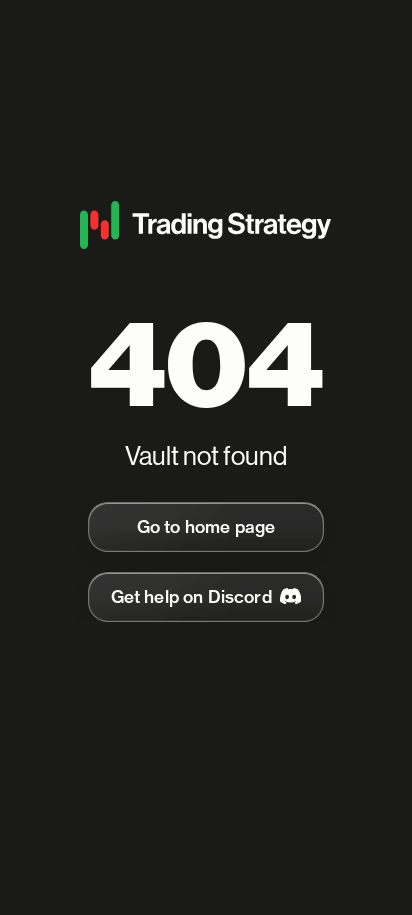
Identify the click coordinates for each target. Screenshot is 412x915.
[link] (206, 527)
